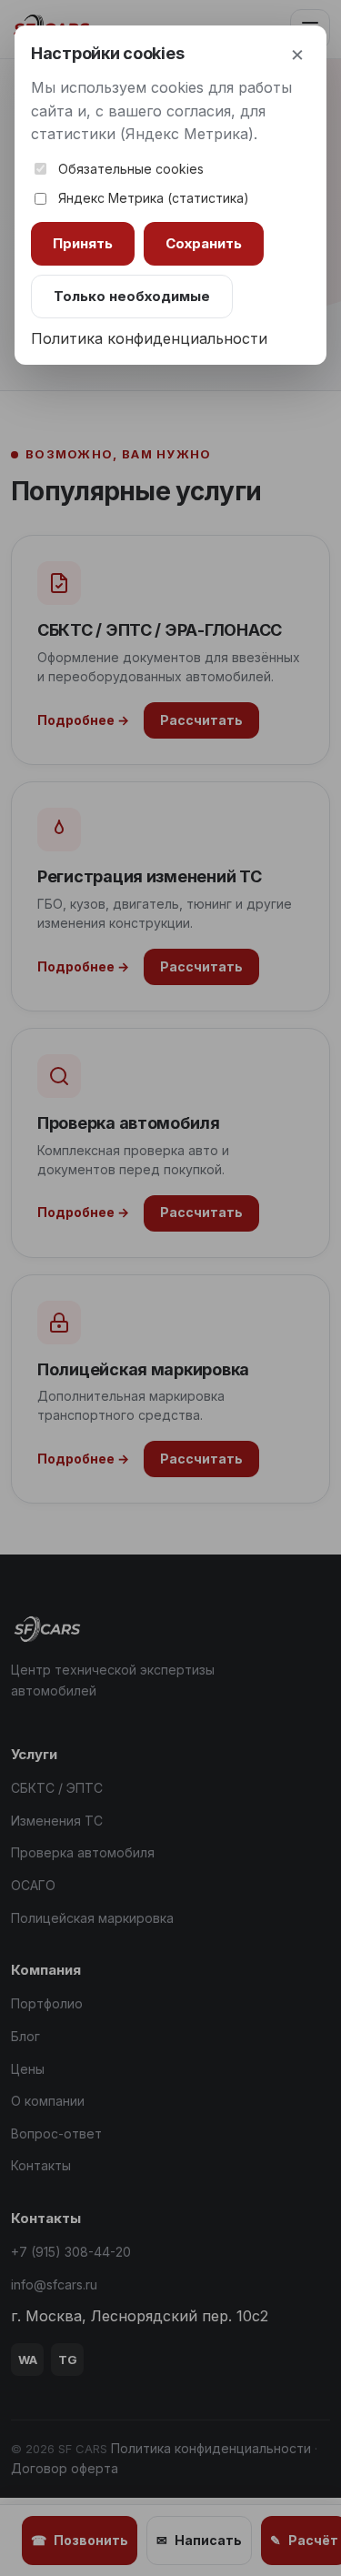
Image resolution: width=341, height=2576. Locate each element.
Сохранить (204, 243)
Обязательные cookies (131, 169)
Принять (83, 243)
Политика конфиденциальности (149, 338)
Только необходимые (132, 296)
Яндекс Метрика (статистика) (154, 198)
